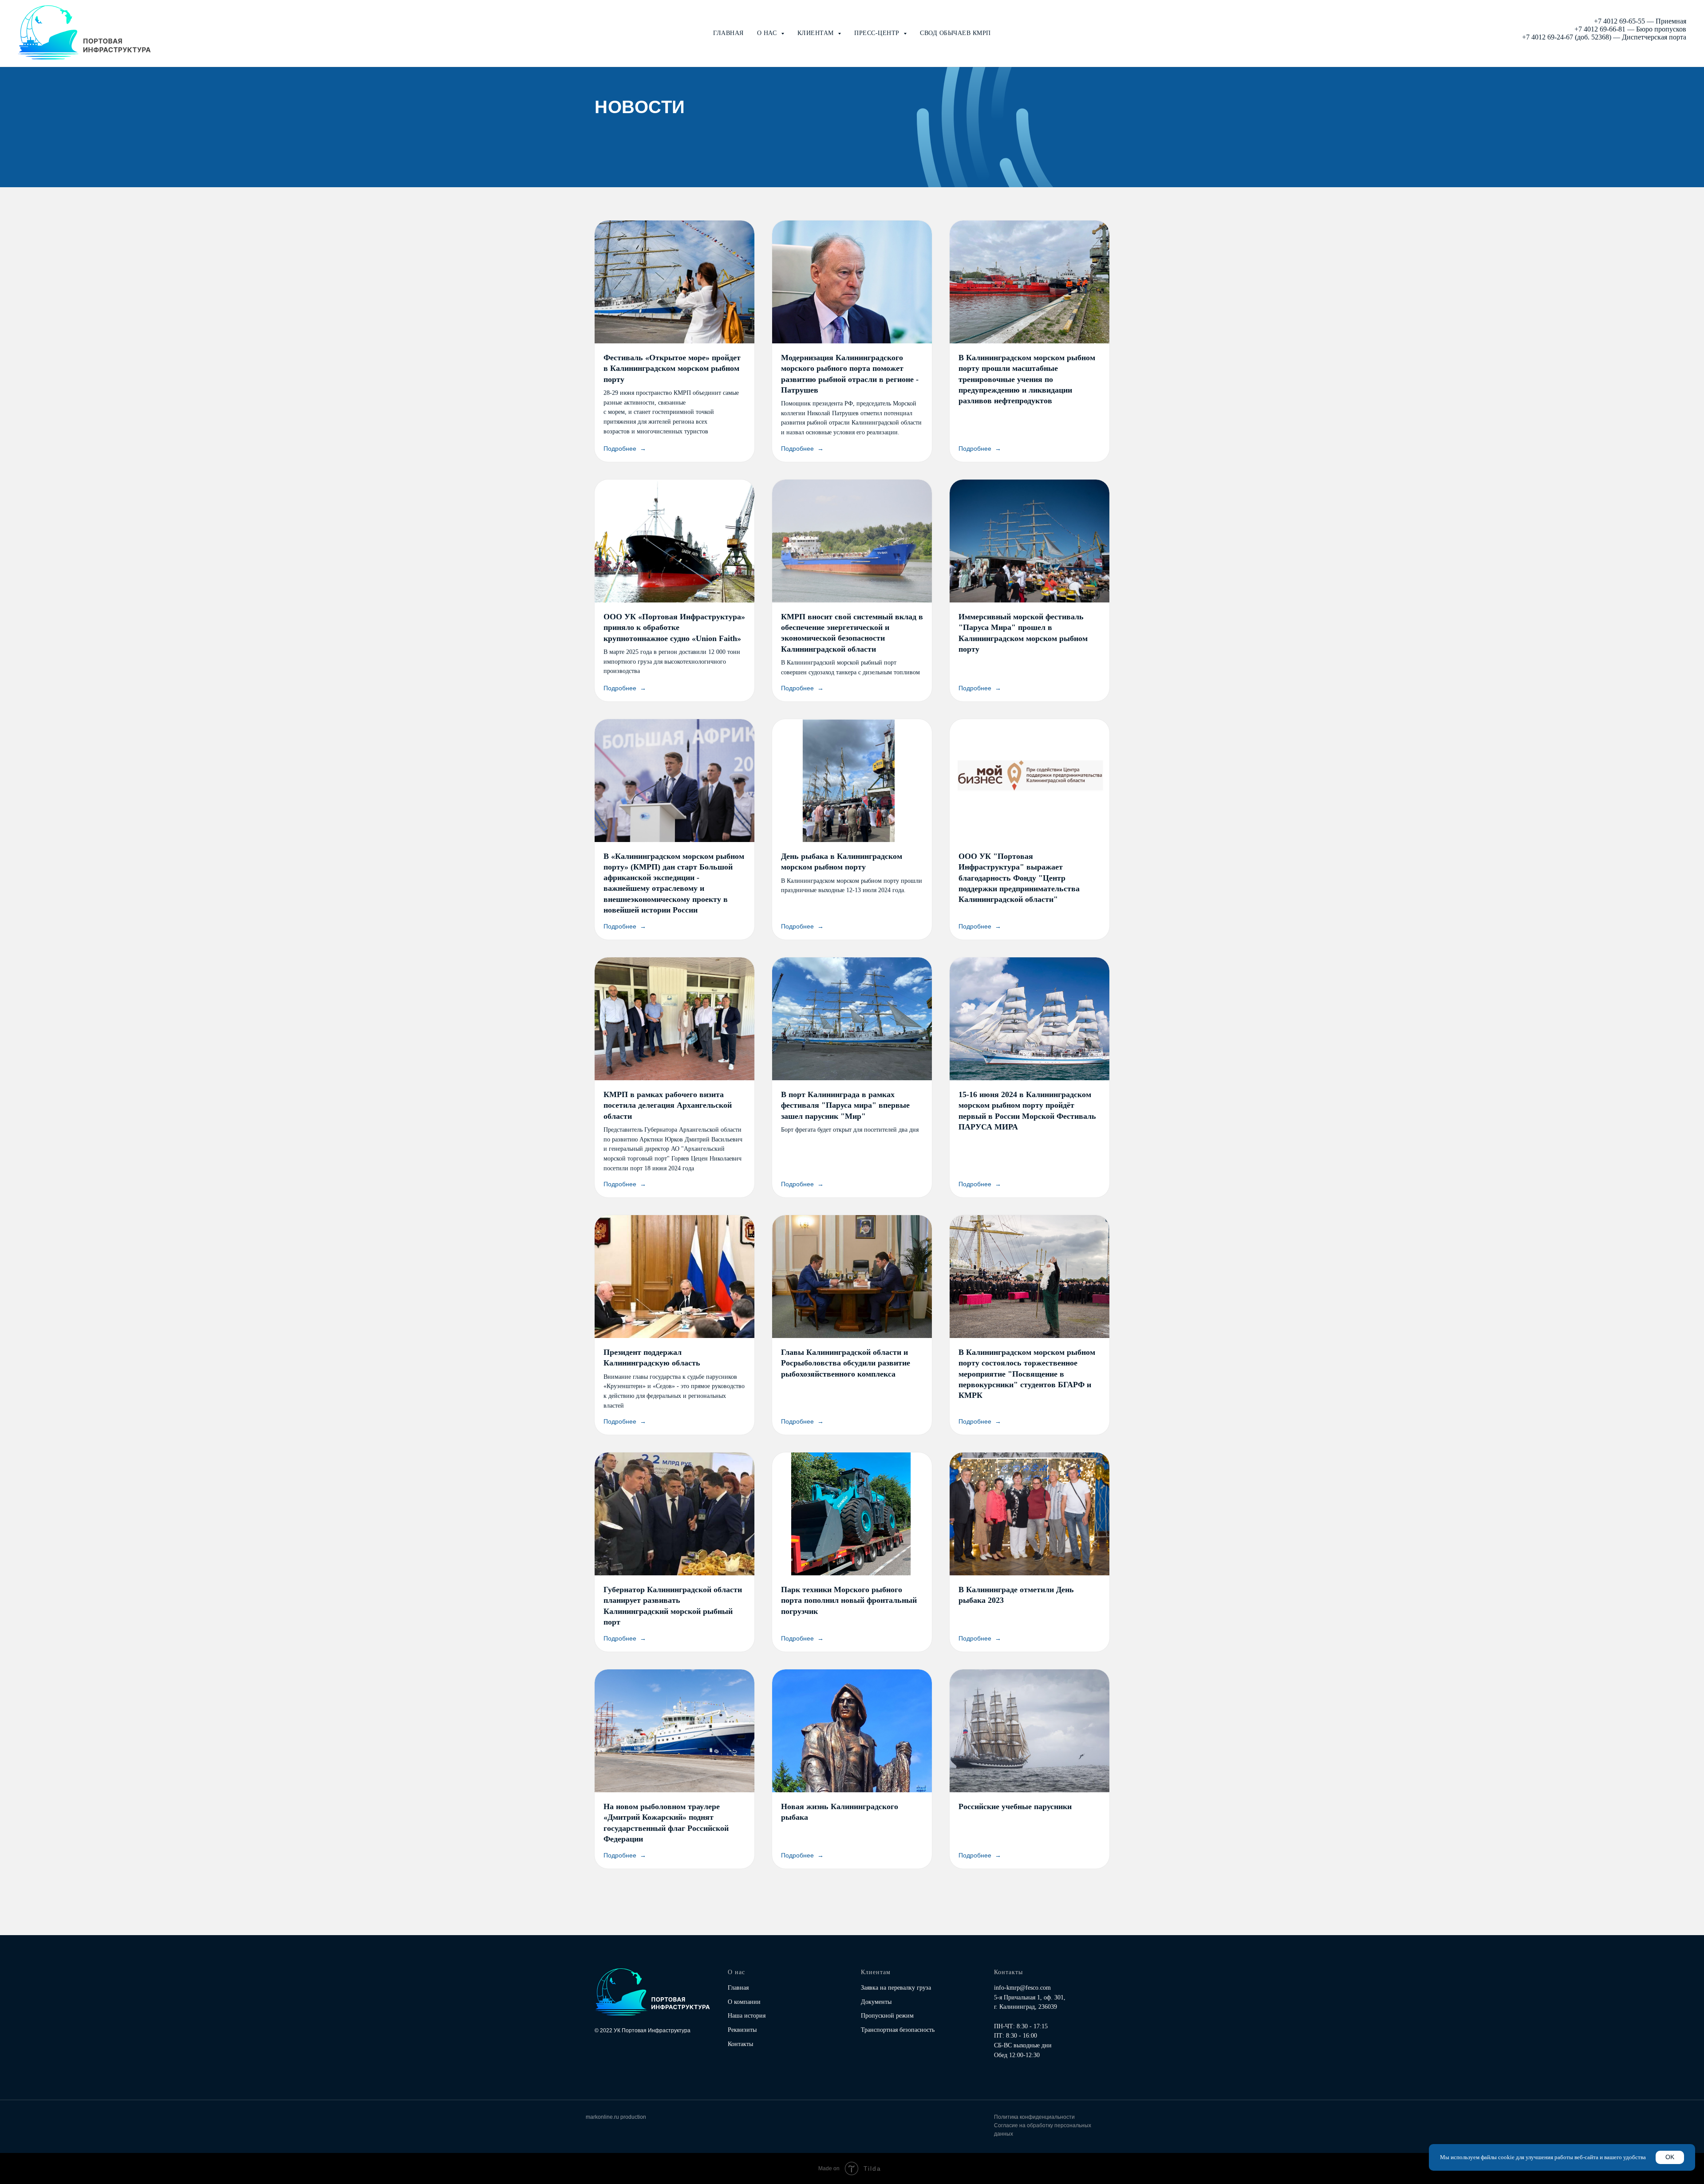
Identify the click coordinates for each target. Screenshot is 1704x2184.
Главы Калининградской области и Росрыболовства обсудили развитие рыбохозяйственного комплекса (846, 1363)
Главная (728, 33)
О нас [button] (768, 33)
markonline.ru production (616, 2117)
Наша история (747, 2016)
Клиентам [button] (817, 33)
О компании (744, 2002)
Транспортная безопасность (898, 2030)
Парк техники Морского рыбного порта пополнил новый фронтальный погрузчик (849, 1600)
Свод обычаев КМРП (955, 33)
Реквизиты (742, 2030)
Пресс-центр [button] (878, 33)
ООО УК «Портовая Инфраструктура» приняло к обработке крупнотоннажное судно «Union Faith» (674, 628)
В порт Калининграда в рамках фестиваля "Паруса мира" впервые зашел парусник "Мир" (845, 1105)
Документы (876, 2002)
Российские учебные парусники (1015, 1806)
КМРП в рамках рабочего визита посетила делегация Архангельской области (668, 1105)
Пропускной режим (887, 2016)
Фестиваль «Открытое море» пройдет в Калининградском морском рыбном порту (672, 368)
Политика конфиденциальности (1034, 2117)
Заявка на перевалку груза (896, 1988)
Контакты (740, 2044)
